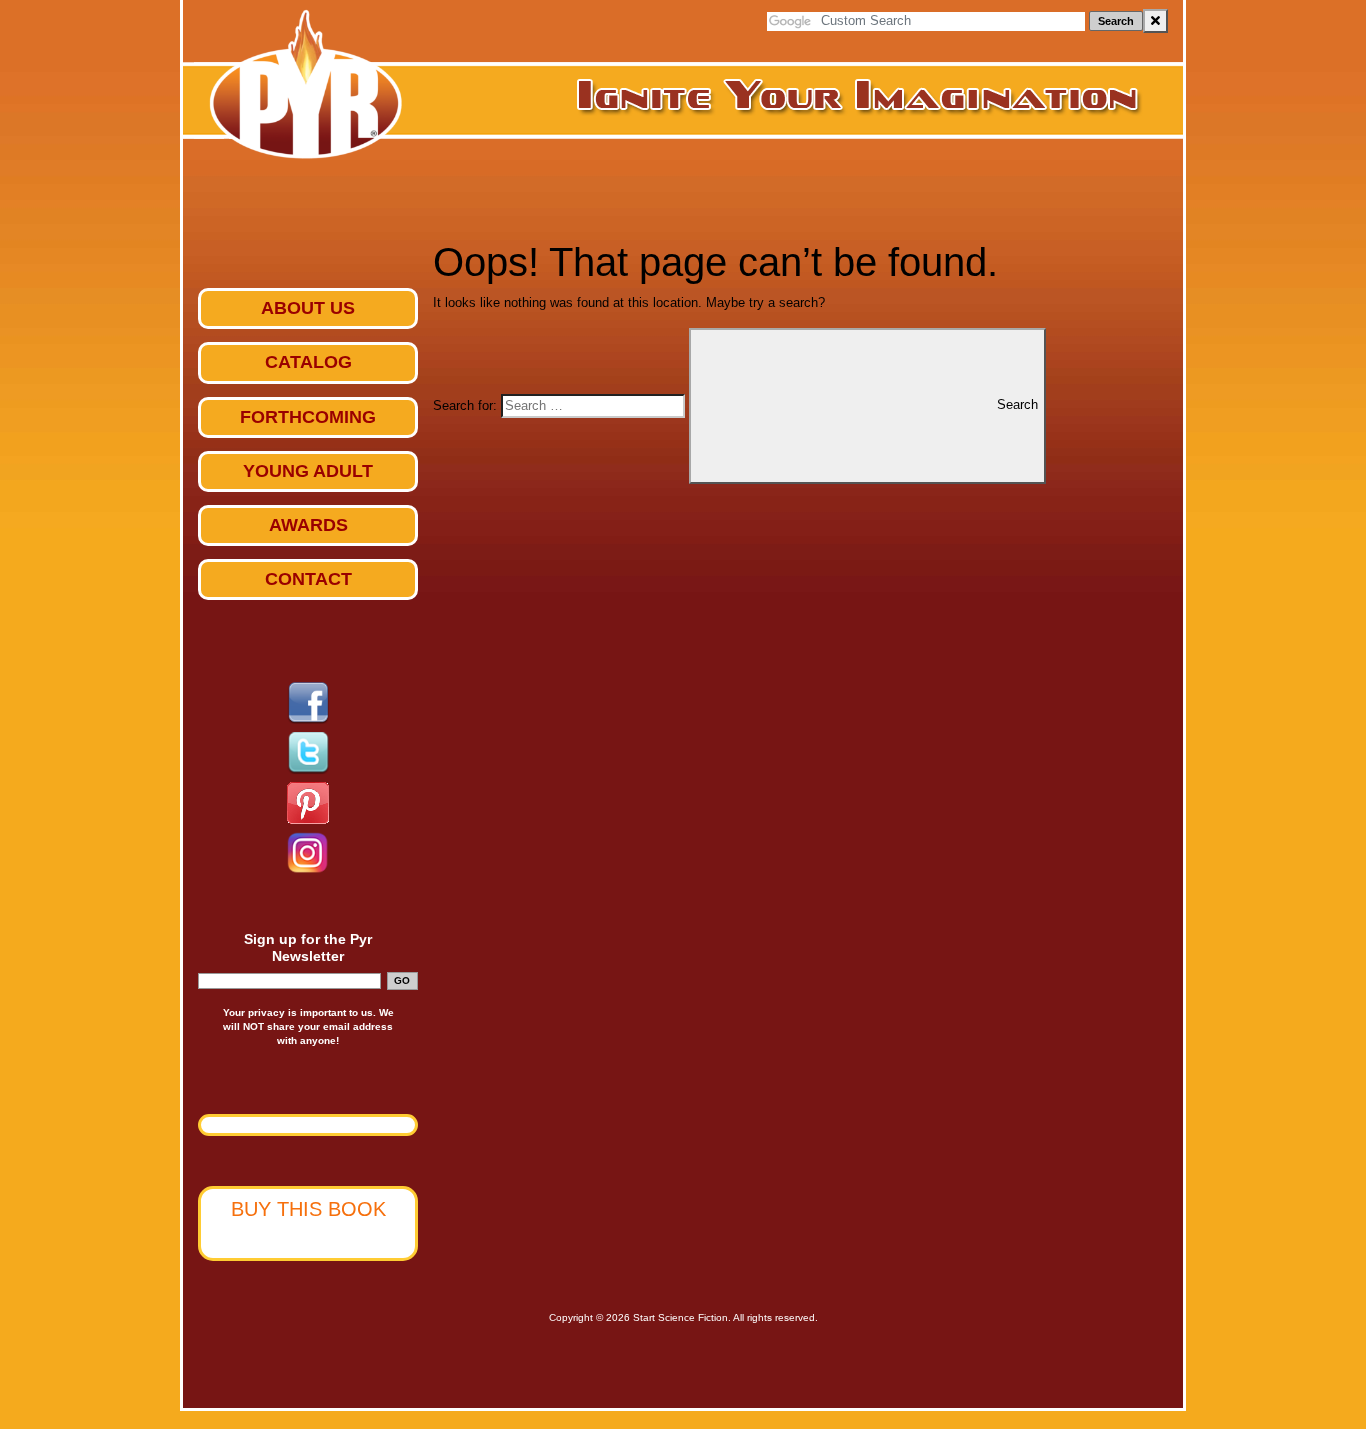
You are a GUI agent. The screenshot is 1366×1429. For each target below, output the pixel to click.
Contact (308, 579)
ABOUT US (308, 308)
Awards (308, 525)
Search (1116, 21)
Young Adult (308, 471)
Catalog (308, 362)
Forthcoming (308, 417)
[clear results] (1155, 21)
